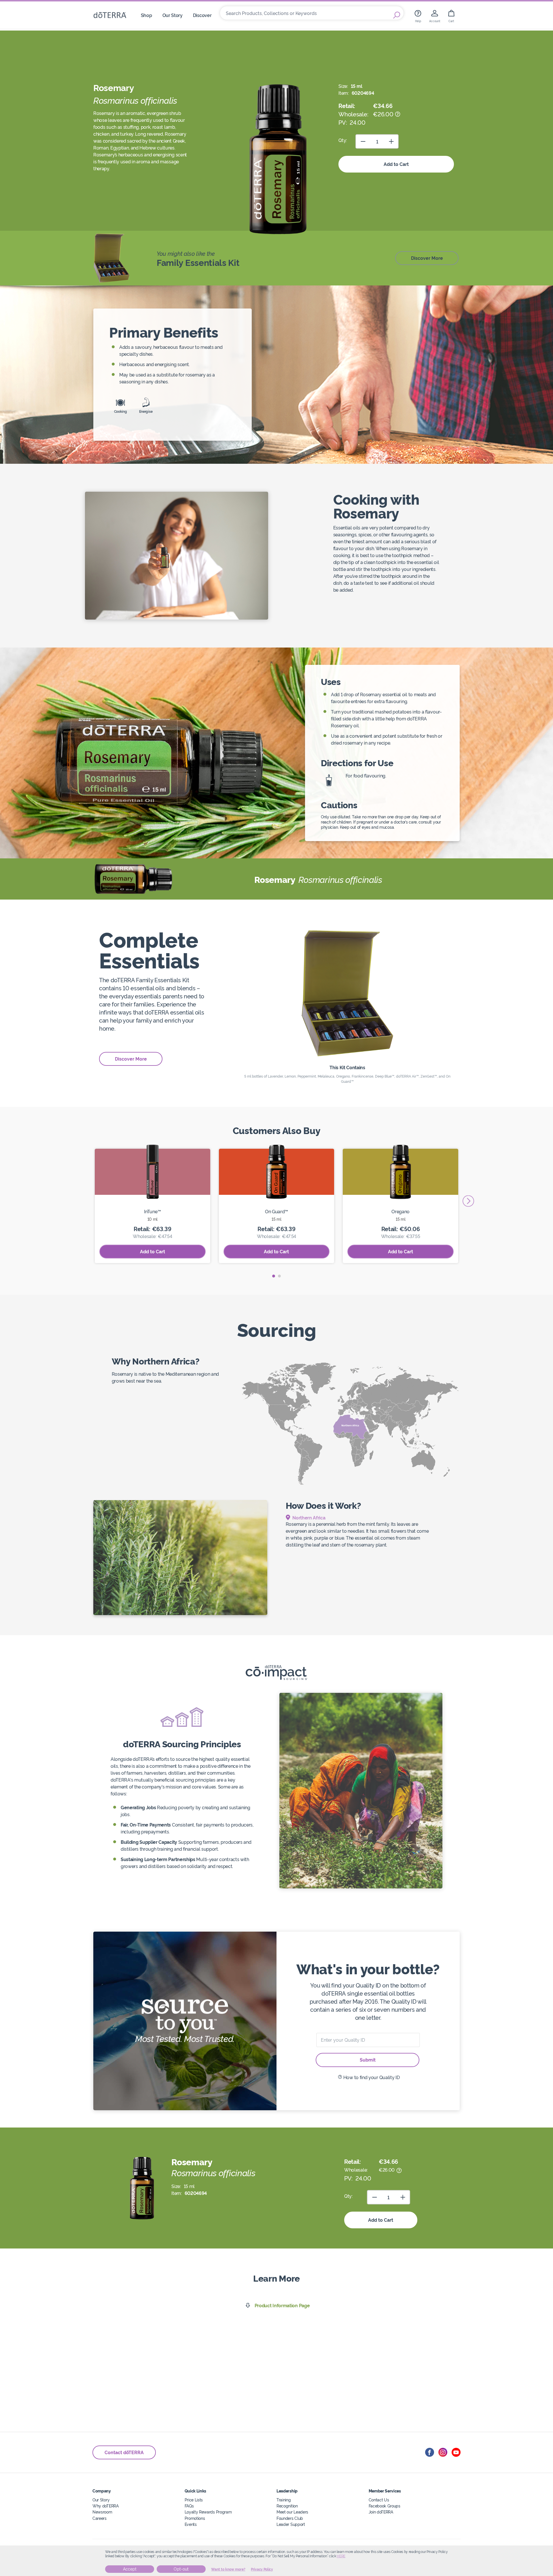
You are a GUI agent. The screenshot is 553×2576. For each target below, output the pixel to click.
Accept (130, 2569)
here (341, 2556)
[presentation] (468, 1201)
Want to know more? (228, 2569)
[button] (274, 1276)
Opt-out (181, 2569)
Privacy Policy (262, 2569)
